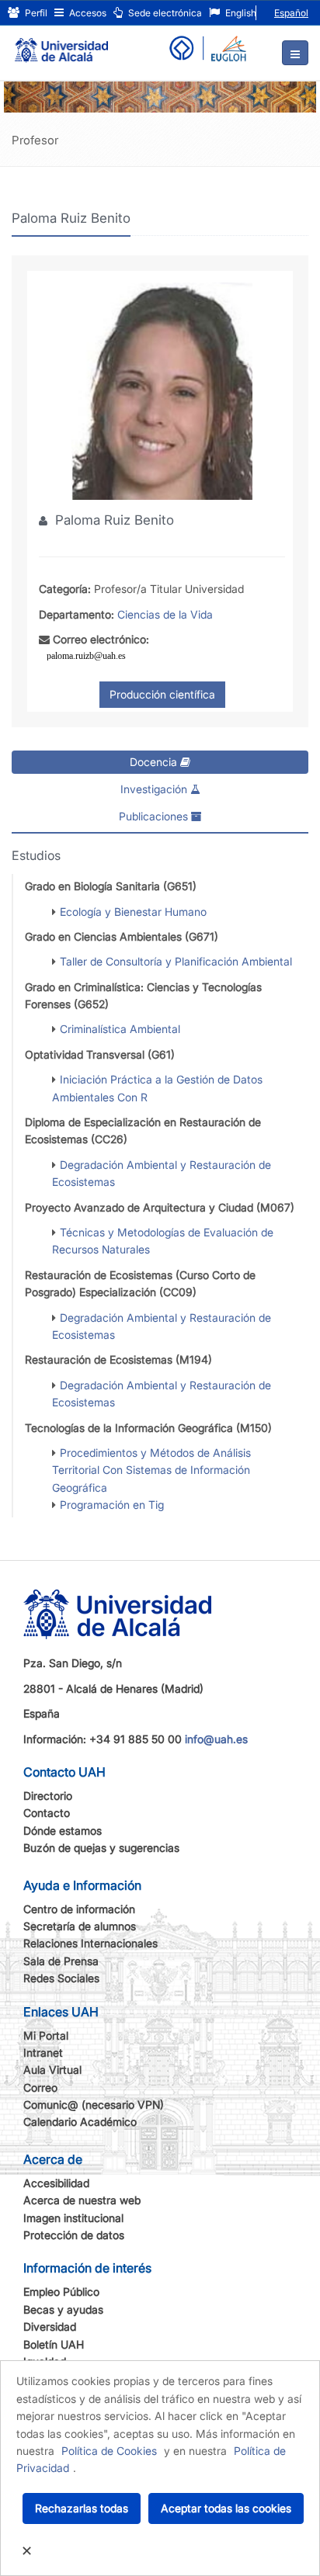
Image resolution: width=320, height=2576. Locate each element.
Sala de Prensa (61, 1961)
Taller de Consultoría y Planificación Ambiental (176, 961)
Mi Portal (46, 2035)
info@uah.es (216, 1739)
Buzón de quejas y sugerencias (101, 1848)
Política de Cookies (109, 2451)
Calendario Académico (80, 2122)
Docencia (155, 762)
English (240, 13)
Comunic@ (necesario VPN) (94, 2104)
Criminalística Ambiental (120, 1029)
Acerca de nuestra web (82, 2200)
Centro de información (79, 1909)
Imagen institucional (73, 2218)
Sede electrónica (164, 13)
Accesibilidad (56, 2183)
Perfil (35, 13)
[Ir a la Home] (61, 43)
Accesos (87, 13)
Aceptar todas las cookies (226, 2508)
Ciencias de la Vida (165, 614)
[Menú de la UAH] (295, 53)
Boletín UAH (54, 2344)
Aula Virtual (52, 2070)
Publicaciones (155, 816)
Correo (40, 2087)
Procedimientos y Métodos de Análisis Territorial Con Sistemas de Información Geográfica (151, 1470)
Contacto (47, 1813)
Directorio (48, 1796)
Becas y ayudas (63, 2309)
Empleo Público (61, 2292)
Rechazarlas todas (82, 2508)
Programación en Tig (112, 1505)
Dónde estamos (63, 1831)
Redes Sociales (61, 1978)
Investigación (155, 789)
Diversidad (50, 2326)
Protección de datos (74, 2235)
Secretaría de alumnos (80, 1926)
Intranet (43, 2052)
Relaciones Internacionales (90, 1943)
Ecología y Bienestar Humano (133, 912)
